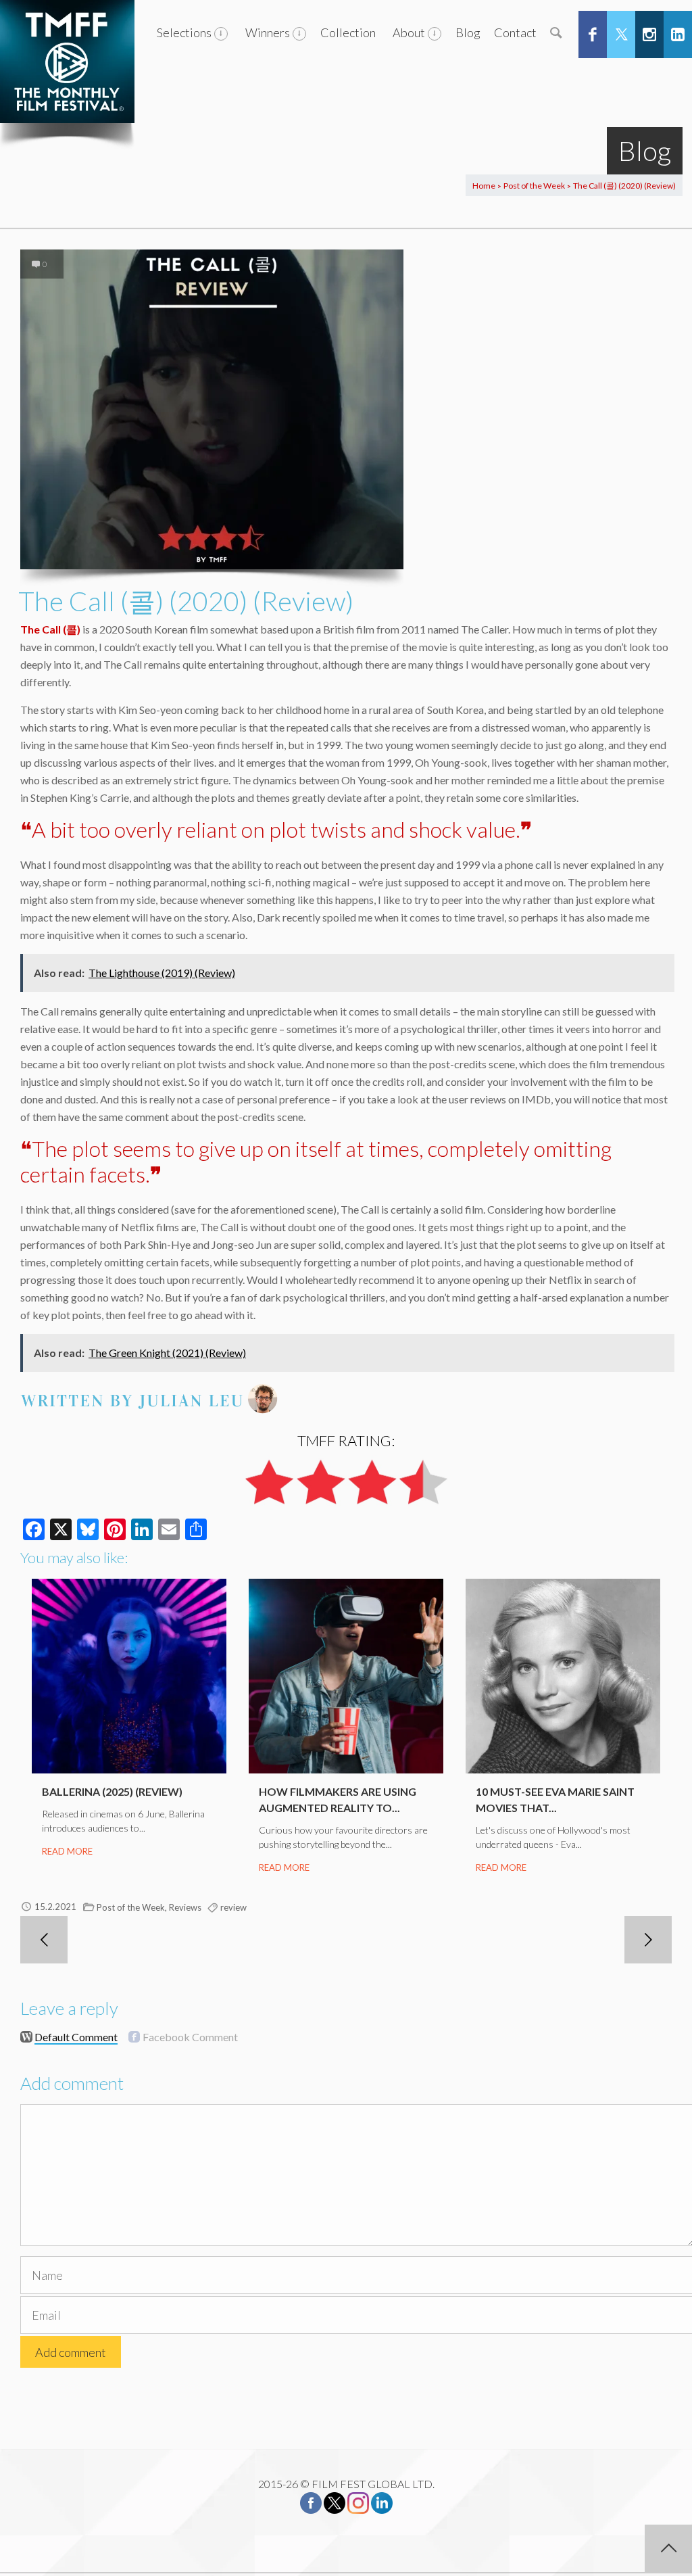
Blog (468, 32)
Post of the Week (534, 186)
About (409, 32)
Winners (268, 32)
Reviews (185, 1907)
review (233, 1907)
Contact (515, 32)
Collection (348, 32)
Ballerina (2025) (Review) (112, 1791)
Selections (184, 32)
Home (484, 186)
